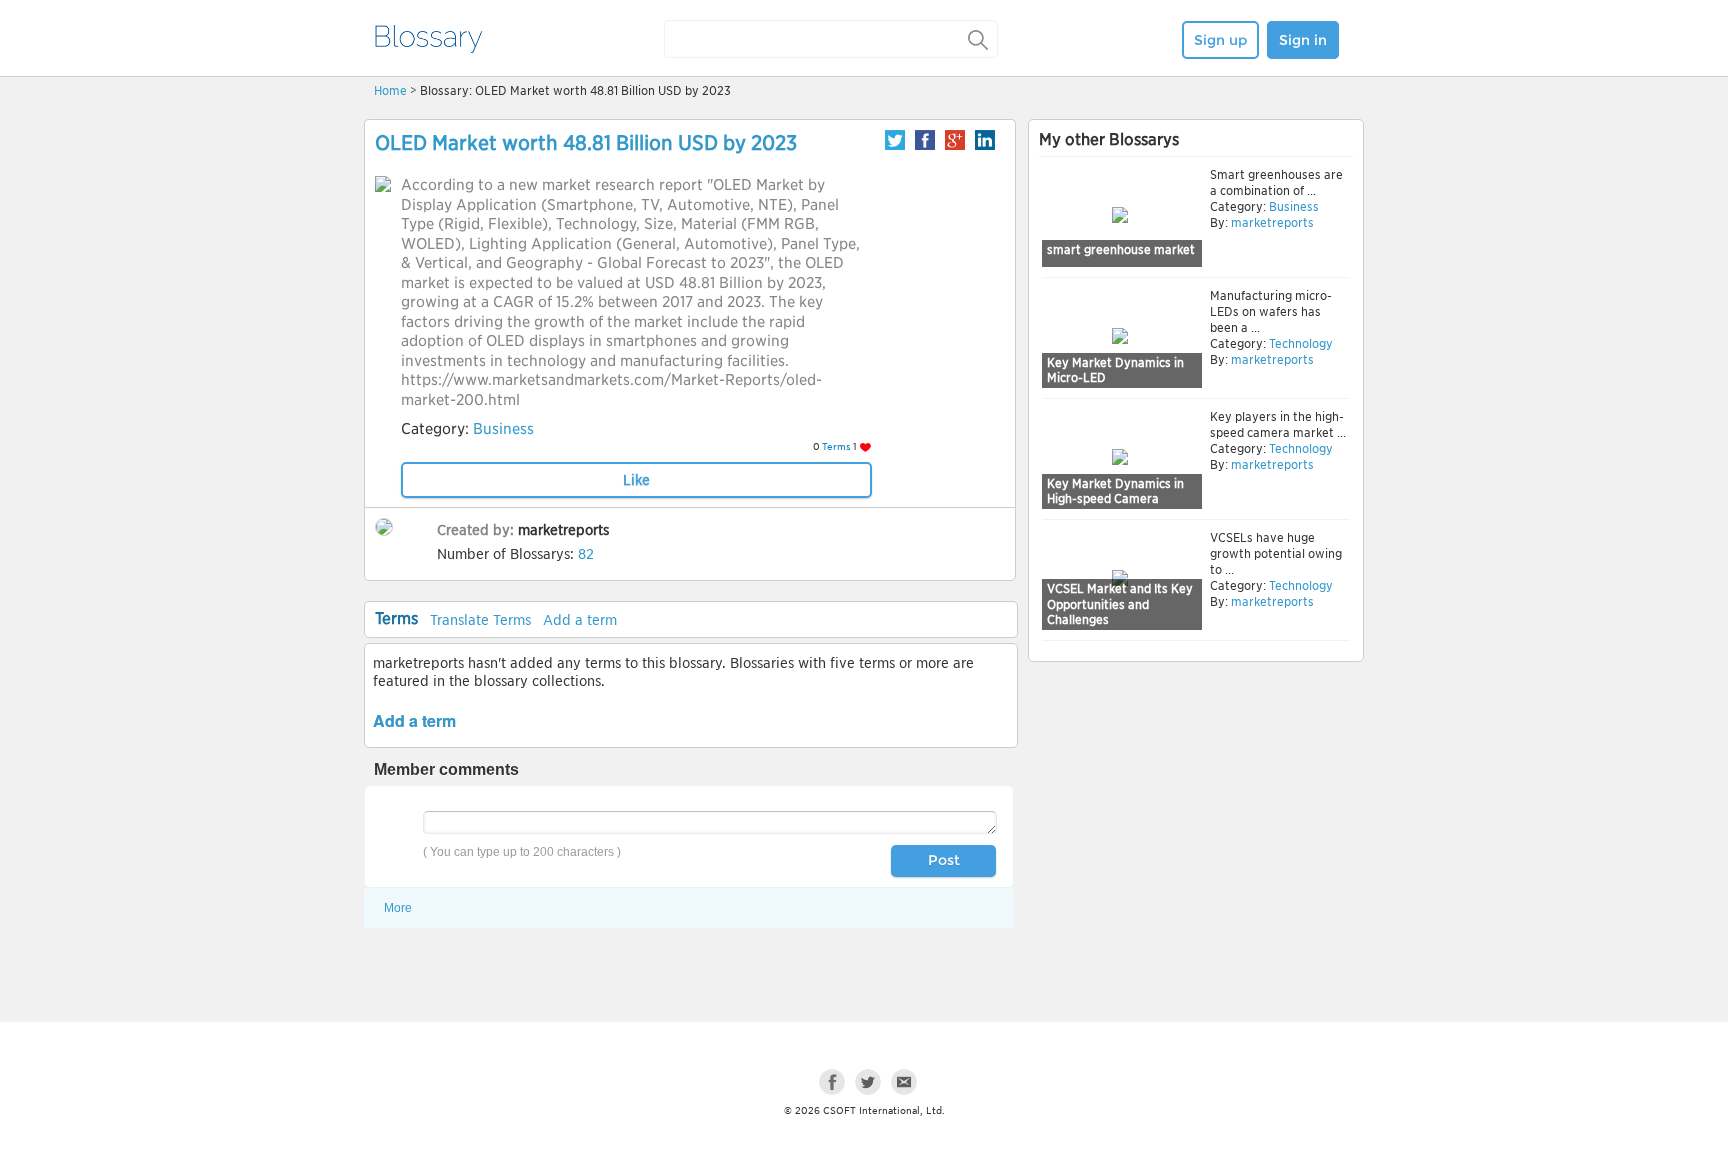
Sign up (1220, 40)
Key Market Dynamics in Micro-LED (1115, 370)
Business (503, 429)
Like (636, 480)
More (398, 908)
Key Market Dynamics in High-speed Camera (1115, 491)
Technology (1299, 343)
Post (944, 860)
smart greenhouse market (1121, 249)
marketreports (563, 530)
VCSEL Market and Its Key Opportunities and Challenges (1120, 604)
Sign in (1303, 40)
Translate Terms (480, 620)
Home (390, 90)
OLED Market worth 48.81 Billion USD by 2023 (586, 143)
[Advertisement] (1196, 822)
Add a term (580, 620)
